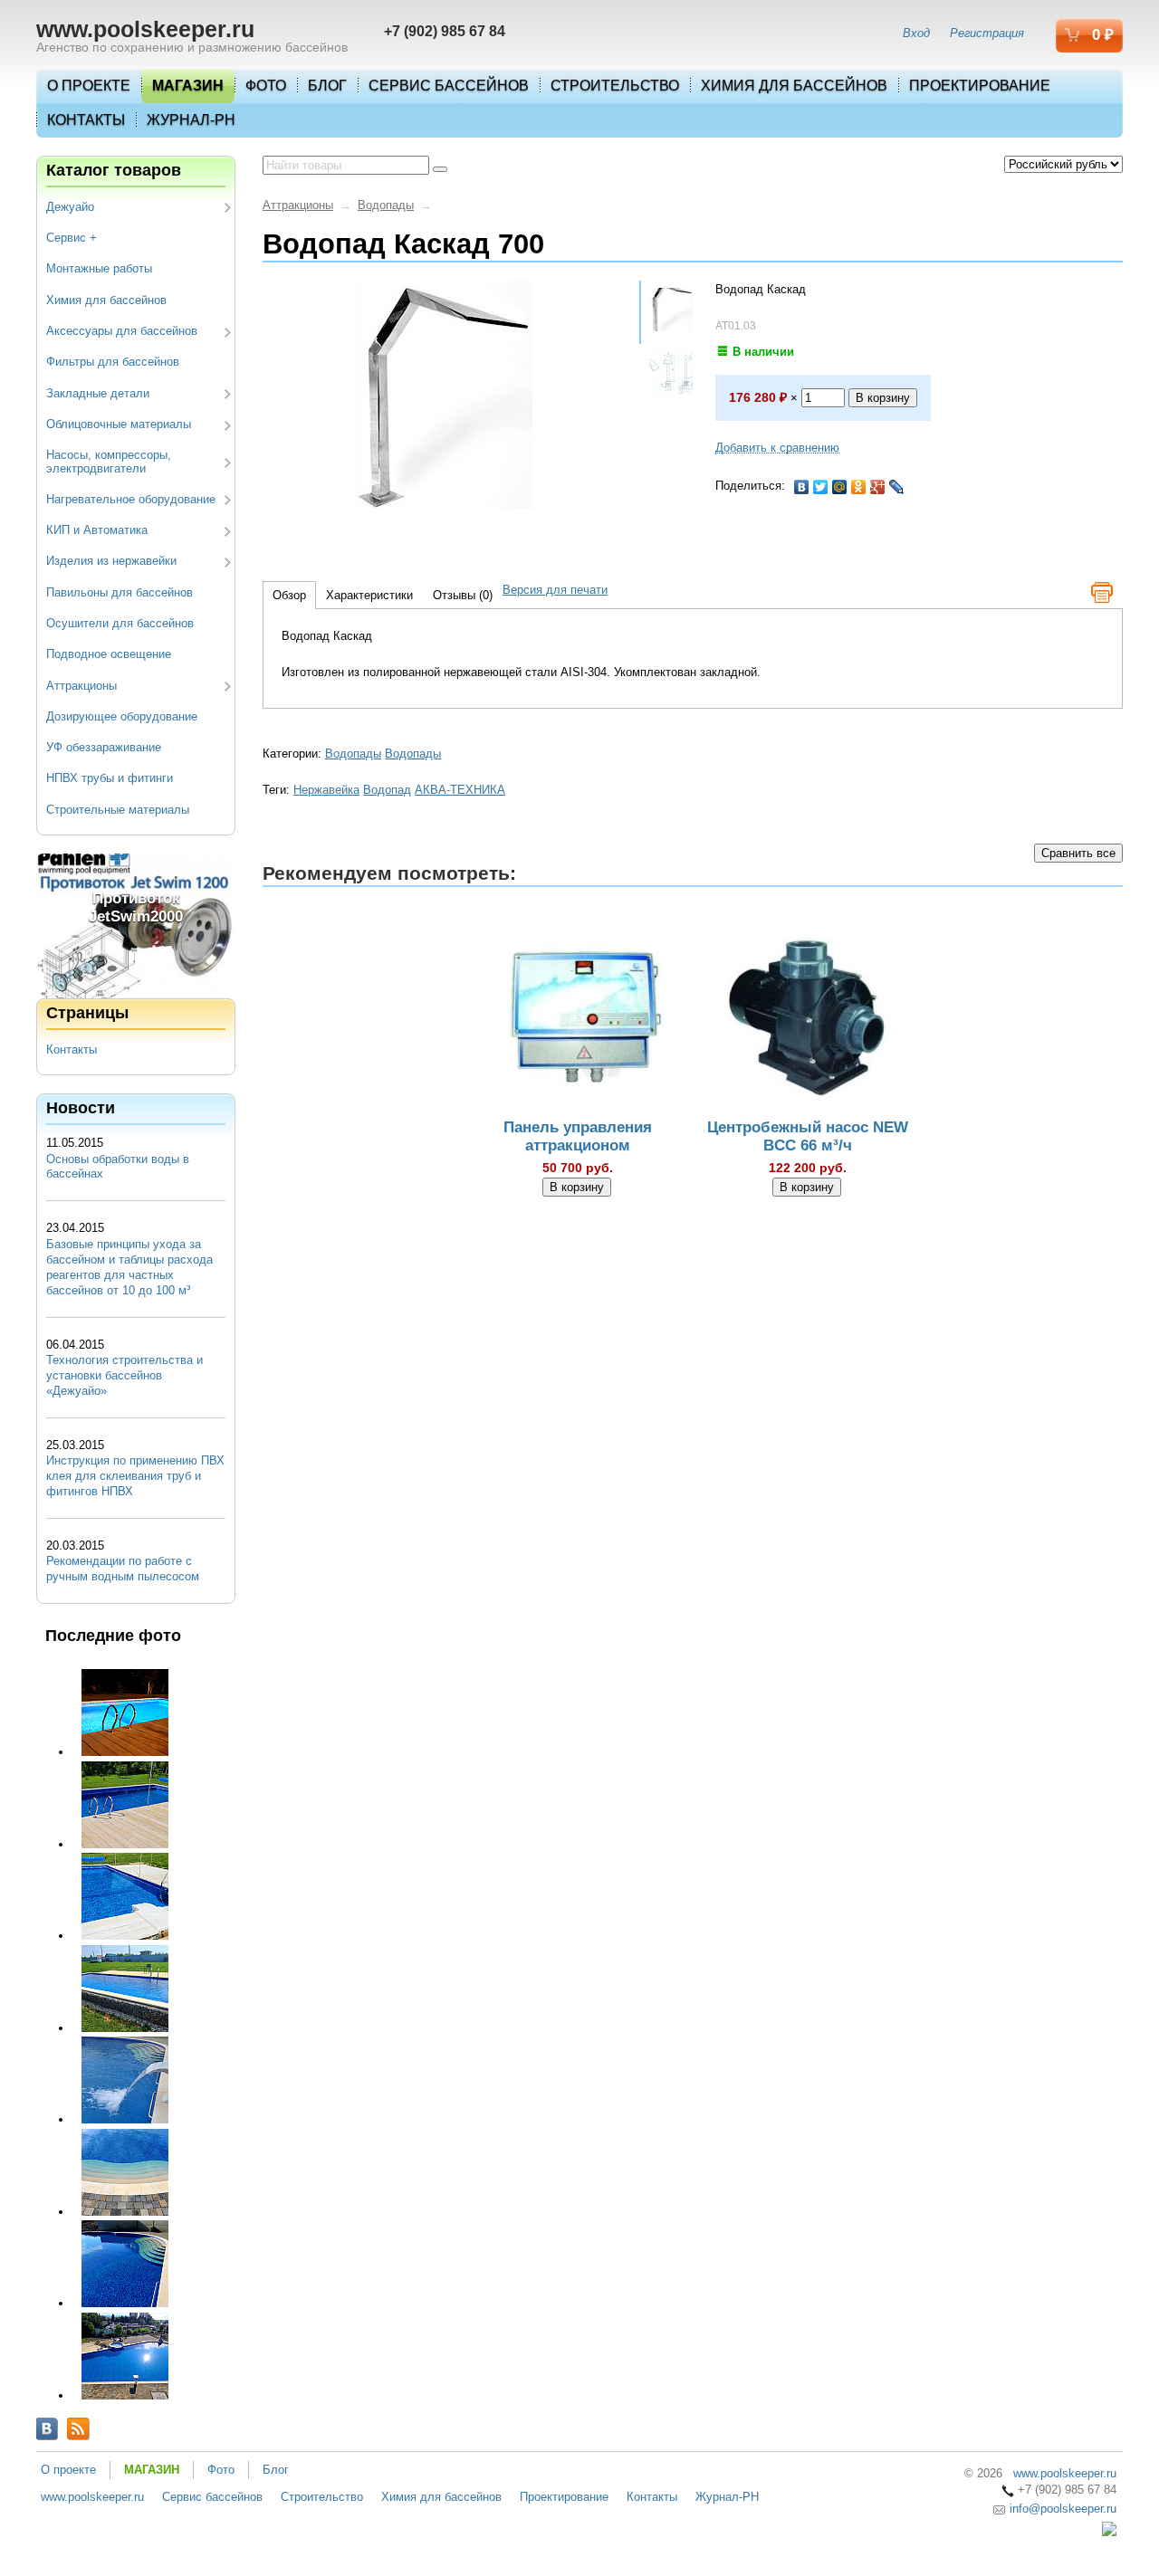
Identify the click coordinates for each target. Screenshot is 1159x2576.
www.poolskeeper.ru (145, 29)
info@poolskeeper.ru (1061, 2509)
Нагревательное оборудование (131, 499)
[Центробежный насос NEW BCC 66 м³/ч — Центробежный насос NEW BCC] (808, 1018)
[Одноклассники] (859, 487)
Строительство (615, 86)
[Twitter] (821, 487)
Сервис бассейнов (449, 86)
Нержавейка (326, 790)
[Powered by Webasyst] (1109, 2532)
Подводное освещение (109, 654)
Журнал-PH (191, 120)
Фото (266, 86)
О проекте (89, 86)
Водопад (387, 790)
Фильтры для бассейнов (113, 362)
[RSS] (78, 2429)
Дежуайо (70, 207)
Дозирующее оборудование (122, 716)
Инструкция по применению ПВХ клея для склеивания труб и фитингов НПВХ (135, 1476)
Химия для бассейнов (794, 86)
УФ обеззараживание (104, 747)
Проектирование (980, 86)
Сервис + (72, 238)
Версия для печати (555, 590)
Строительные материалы (118, 810)
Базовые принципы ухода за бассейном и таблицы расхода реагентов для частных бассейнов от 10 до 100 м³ (129, 1267)
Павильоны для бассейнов (120, 592)
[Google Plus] (878, 487)
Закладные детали (98, 393)
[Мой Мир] (840, 487)
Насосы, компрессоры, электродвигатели (109, 461)
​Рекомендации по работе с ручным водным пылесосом (123, 1569)
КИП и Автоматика (97, 530)
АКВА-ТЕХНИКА (460, 790)
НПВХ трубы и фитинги (110, 778)
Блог (327, 86)
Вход (916, 33)
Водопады (386, 205)
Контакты (86, 120)
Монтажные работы (99, 268)
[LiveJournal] (897, 487)
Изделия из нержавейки (111, 561)
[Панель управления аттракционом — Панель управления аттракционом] (578, 1018)
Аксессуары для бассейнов (122, 331)
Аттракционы (81, 686)
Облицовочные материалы (119, 424)
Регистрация (987, 33)
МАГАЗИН (188, 86)
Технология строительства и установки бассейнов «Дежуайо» (125, 1375)
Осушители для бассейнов (120, 623)
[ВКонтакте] (802, 487)
